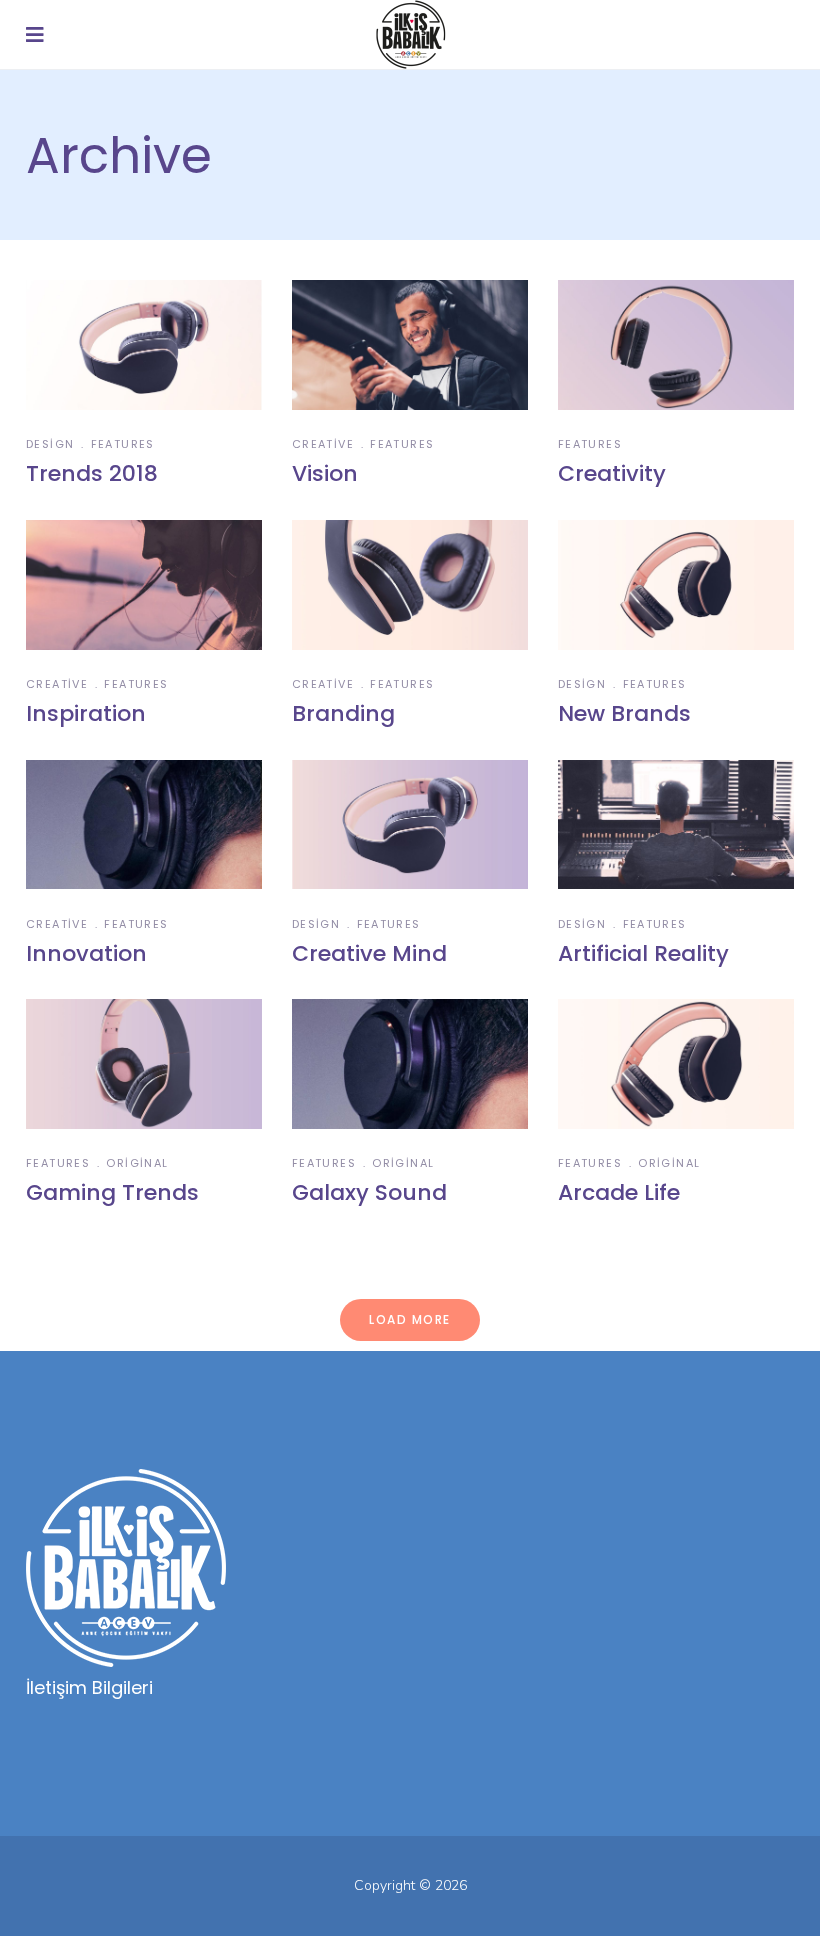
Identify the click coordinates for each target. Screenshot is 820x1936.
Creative (323, 444)
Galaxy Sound (369, 1192)
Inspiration (86, 713)
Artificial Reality (643, 953)
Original (137, 1163)
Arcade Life (619, 1192)
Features (123, 444)
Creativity (612, 473)
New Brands (624, 713)
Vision (325, 473)
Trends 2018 (92, 473)
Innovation (86, 953)
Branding (343, 713)
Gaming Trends (112, 1192)
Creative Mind (369, 953)
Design (50, 444)
